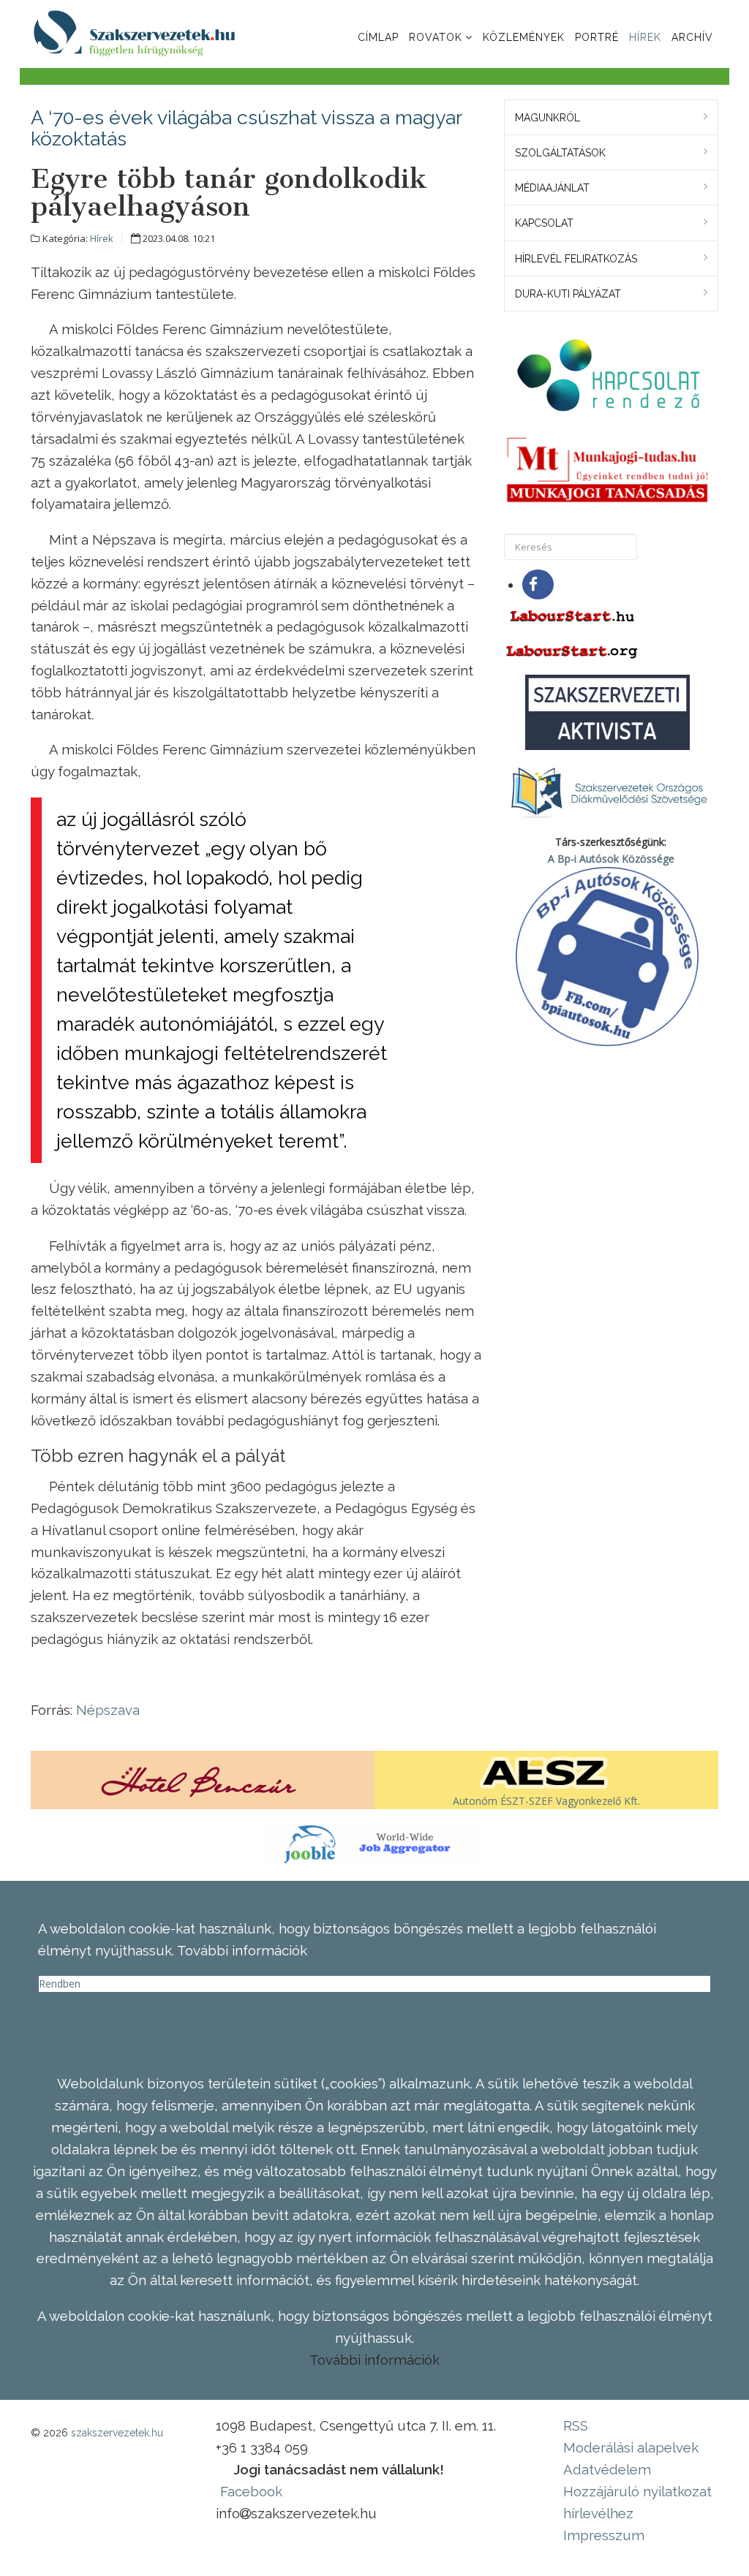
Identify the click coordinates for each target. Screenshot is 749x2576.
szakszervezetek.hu (117, 2433)
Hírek (645, 37)
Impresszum (604, 2535)
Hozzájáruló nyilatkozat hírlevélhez (637, 2502)
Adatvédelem (607, 2469)
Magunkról (547, 118)
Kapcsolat (544, 223)
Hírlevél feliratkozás (576, 259)
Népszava (108, 1710)
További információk (374, 2360)
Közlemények (524, 37)
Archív (692, 37)
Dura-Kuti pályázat (568, 294)
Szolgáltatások (560, 153)
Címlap (378, 37)
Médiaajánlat (552, 188)
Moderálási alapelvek (631, 2447)
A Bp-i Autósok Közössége (611, 859)
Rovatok (436, 37)
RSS (576, 2425)
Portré (597, 37)
